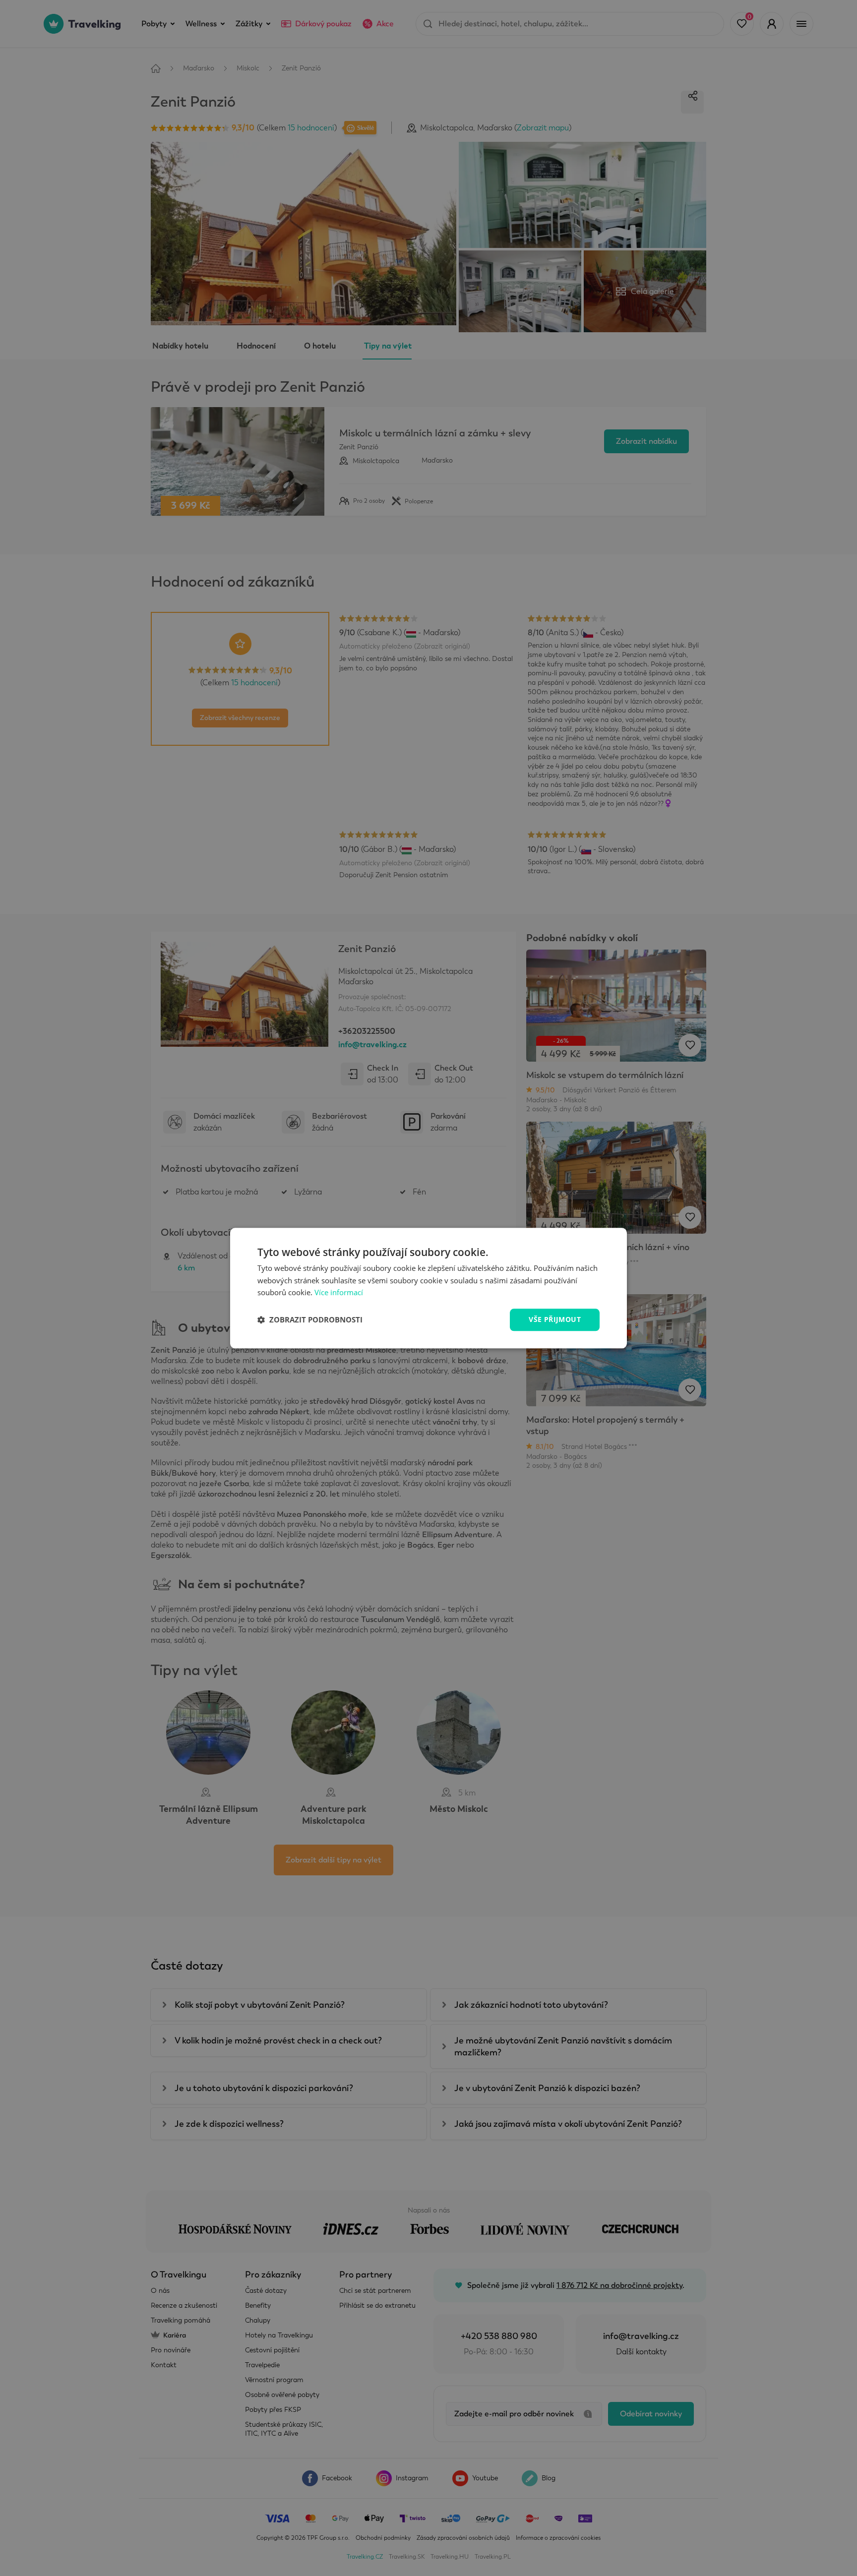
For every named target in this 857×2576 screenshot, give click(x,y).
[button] (310, 1320)
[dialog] (428, 1288)
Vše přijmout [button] (555, 1319)
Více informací (339, 1293)
